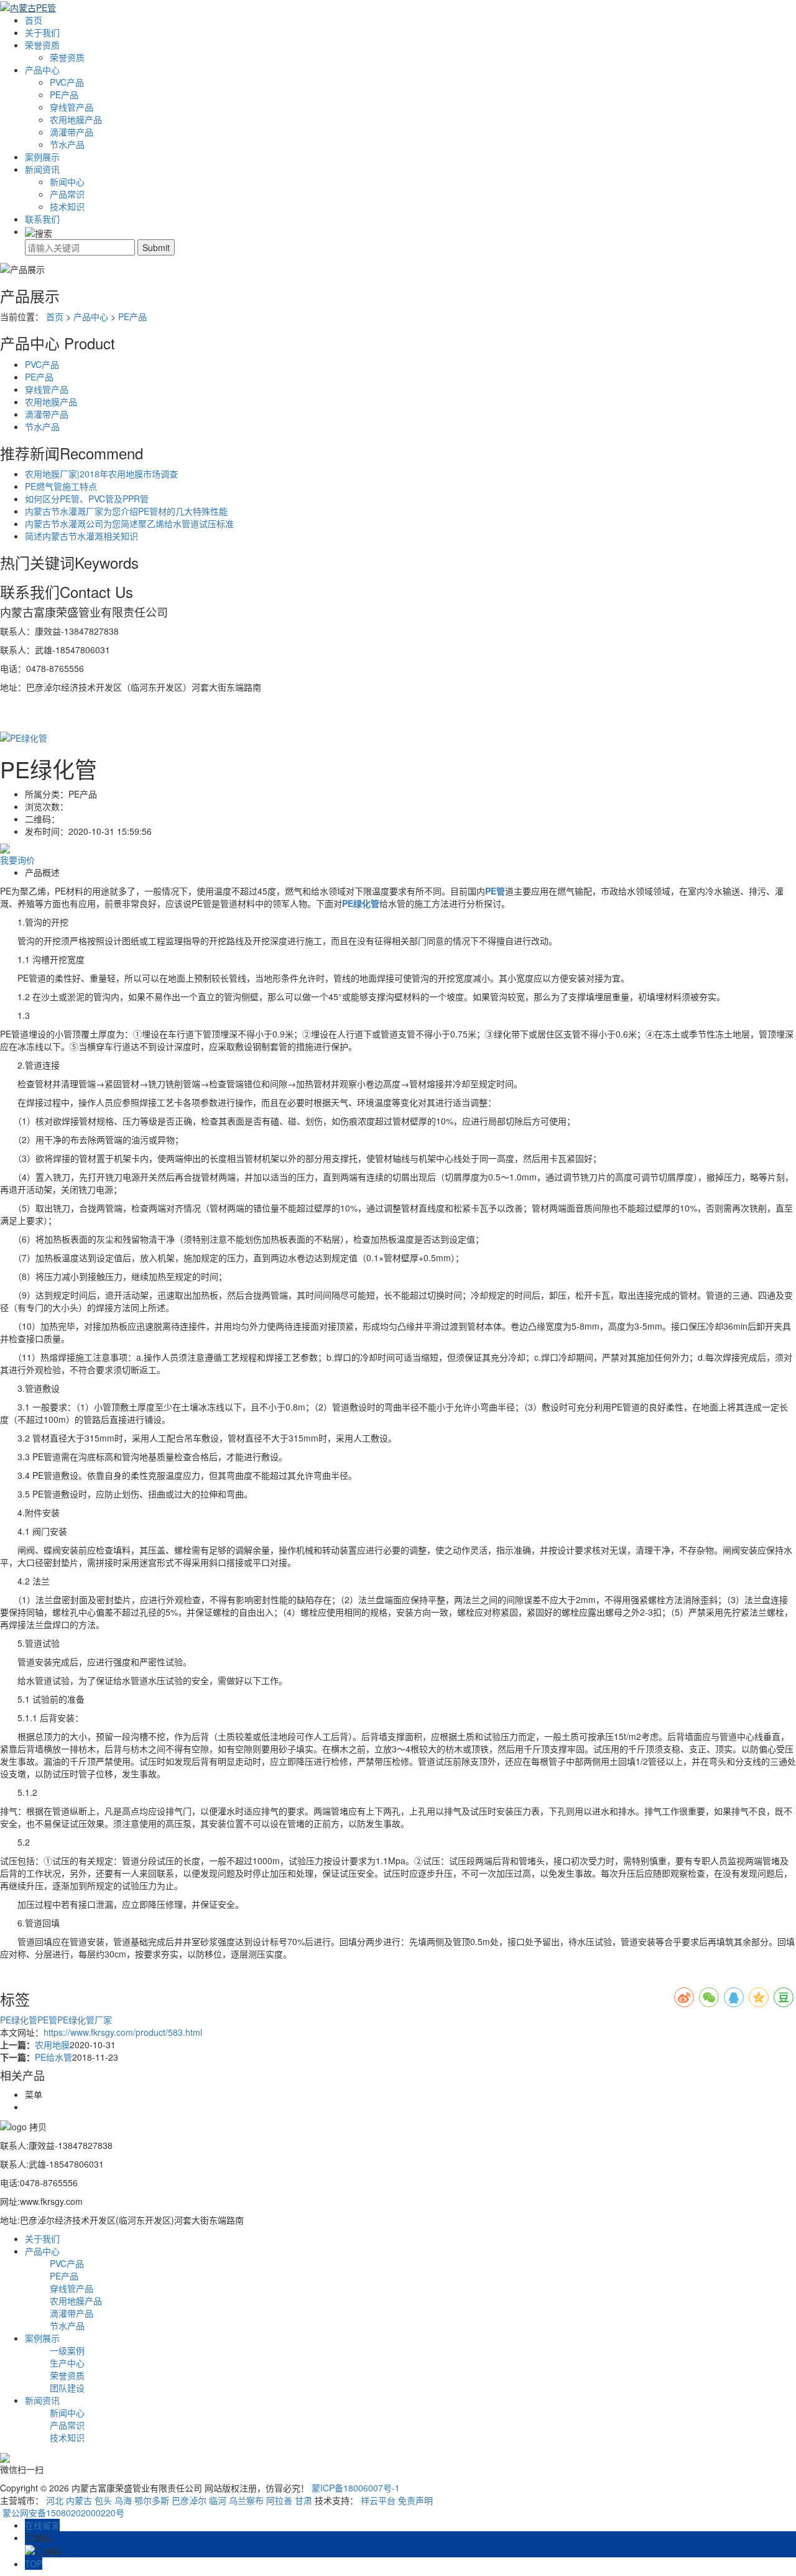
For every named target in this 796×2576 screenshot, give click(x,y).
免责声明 (415, 2500)
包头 (103, 2500)
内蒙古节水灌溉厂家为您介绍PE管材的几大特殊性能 (126, 511)
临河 (218, 2500)
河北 (55, 2500)
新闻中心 (67, 182)
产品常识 (67, 194)
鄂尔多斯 (152, 2500)
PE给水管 (53, 2057)
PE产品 (64, 94)
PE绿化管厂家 (85, 2020)
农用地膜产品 (76, 119)
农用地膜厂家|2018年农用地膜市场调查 (101, 474)
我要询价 (17, 860)
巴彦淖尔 (189, 2500)
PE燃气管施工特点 (61, 486)
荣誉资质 (42, 45)
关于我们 (42, 32)
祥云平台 (378, 2500)
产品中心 (42, 70)
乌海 (123, 2500)
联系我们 (42, 219)
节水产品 (67, 144)
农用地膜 (52, 2045)
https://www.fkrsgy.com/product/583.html (123, 2032)
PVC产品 (67, 82)
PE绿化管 (19, 2020)
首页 (34, 20)
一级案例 (67, 2350)
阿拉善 (279, 2500)
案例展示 (42, 157)
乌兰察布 (246, 2500)
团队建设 (67, 2388)
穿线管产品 (72, 107)
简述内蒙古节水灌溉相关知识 (81, 536)
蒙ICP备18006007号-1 (356, 2488)
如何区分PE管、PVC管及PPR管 (87, 499)
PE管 (47, 2020)
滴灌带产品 (72, 132)
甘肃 (303, 2500)
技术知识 (67, 206)
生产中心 (67, 2363)
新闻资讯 (42, 169)
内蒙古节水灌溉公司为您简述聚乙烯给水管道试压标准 (129, 523)
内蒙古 (79, 2500)
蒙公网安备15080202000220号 (62, 2513)
